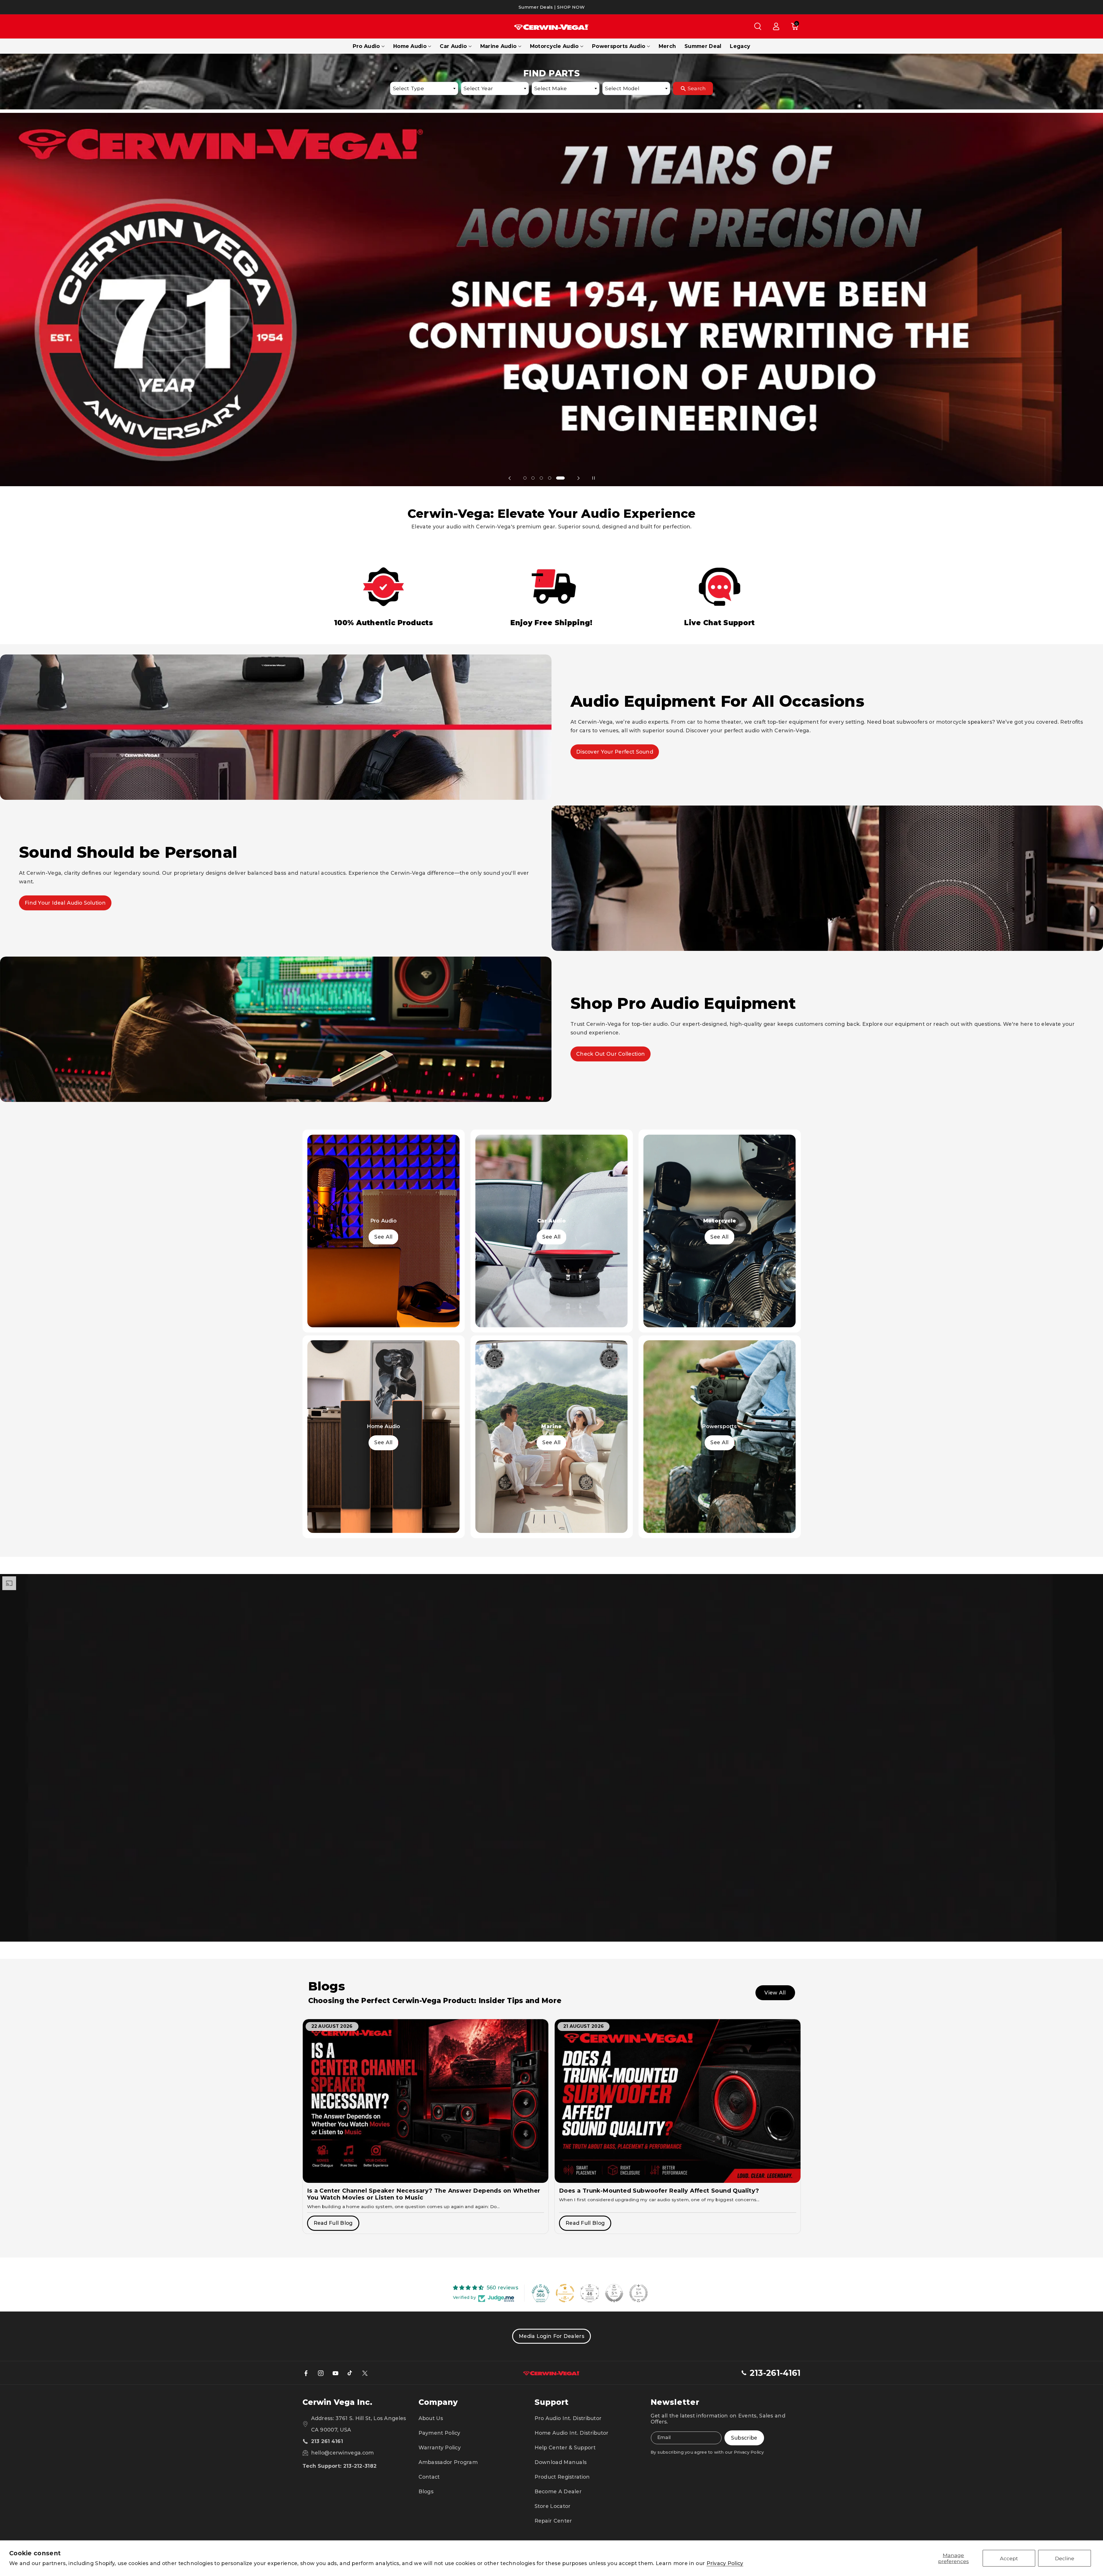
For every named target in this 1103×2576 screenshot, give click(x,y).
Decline (1065, 2558)
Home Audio (410, 46)
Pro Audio (366, 46)
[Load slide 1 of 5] (525, 478)
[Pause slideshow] (593, 478)
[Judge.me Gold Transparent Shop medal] (565, 2293)
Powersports (719, 1426)
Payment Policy (439, 2433)
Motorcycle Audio (554, 46)
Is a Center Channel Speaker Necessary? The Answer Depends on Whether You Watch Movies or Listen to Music (424, 2194)
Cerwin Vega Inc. (337, 2402)
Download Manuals (561, 2462)
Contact (429, 2477)
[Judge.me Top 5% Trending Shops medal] (639, 2293)
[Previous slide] (510, 478)
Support (551, 2402)
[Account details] (776, 26)
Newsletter (675, 2402)
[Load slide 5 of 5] (563, 478)
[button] (758, 26)
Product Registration (562, 2477)
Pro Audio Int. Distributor (568, 2418)
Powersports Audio (619, 46)
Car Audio (453, 46)
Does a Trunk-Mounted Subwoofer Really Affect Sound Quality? (659, 2191)
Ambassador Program (448, 2462)
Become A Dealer (558, 2491)
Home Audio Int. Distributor (572, 2433)
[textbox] (424, 88)
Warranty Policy (440, 2447)
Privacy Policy (725, 2563)
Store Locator (553, 2506)
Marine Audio (499, 46)
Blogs (426, 2491)
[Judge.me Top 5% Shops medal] (614, 2293)
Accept (1009, 2558)
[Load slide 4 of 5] (555, 478)
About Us (431, 2418)
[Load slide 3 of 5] (544, 478)
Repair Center (553, 2521)
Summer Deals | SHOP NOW (551, 7)
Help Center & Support (565, 2447)
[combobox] (424, 88)
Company (438, 2402)
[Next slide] (579, 478)
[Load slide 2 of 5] (533, 478)
